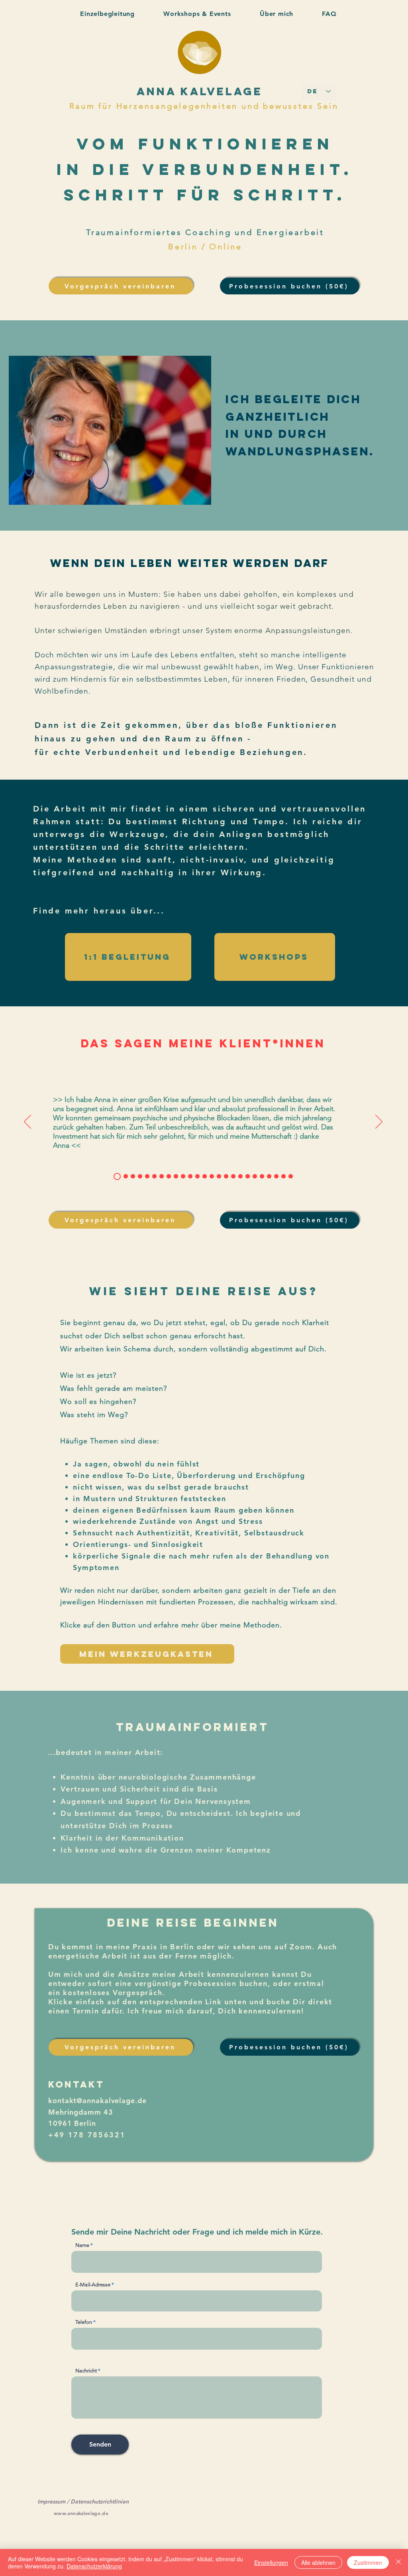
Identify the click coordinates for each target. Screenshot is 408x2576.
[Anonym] (269, 1176)
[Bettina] (226, 1176)
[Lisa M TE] (212, 1176)
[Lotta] (117, 1176)
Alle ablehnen (318, 2562)
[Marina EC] (240, 1176)
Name (82, 2245)
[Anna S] (205, 1176)
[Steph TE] (162, 1176)
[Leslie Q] (233, 1176)
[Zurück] (27, 1122)
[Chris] (147, 1176)
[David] (197, 1176)
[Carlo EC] (283, 1176)
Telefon (84, 2322)
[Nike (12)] (276, 1176)
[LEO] (154, 1176)
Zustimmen (368, 2562)
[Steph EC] (291, 1176)
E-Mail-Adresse (93, 2285)
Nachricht (86, 2371)
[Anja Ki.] (140, 1176)
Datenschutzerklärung (94, 2566)
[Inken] (169, 1176)
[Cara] (219, 1176)
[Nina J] (183, 1176)
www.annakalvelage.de (81, 2513)
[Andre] (255, 1176)
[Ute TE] (190, 1176)
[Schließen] (398, 2562)
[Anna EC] (248, 1176)
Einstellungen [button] (271, 2562)
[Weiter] (379, 1122)
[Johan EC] (262, 1176)
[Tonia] (133, 1176)
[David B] (126, 1176)
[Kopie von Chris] (176, 1176)
